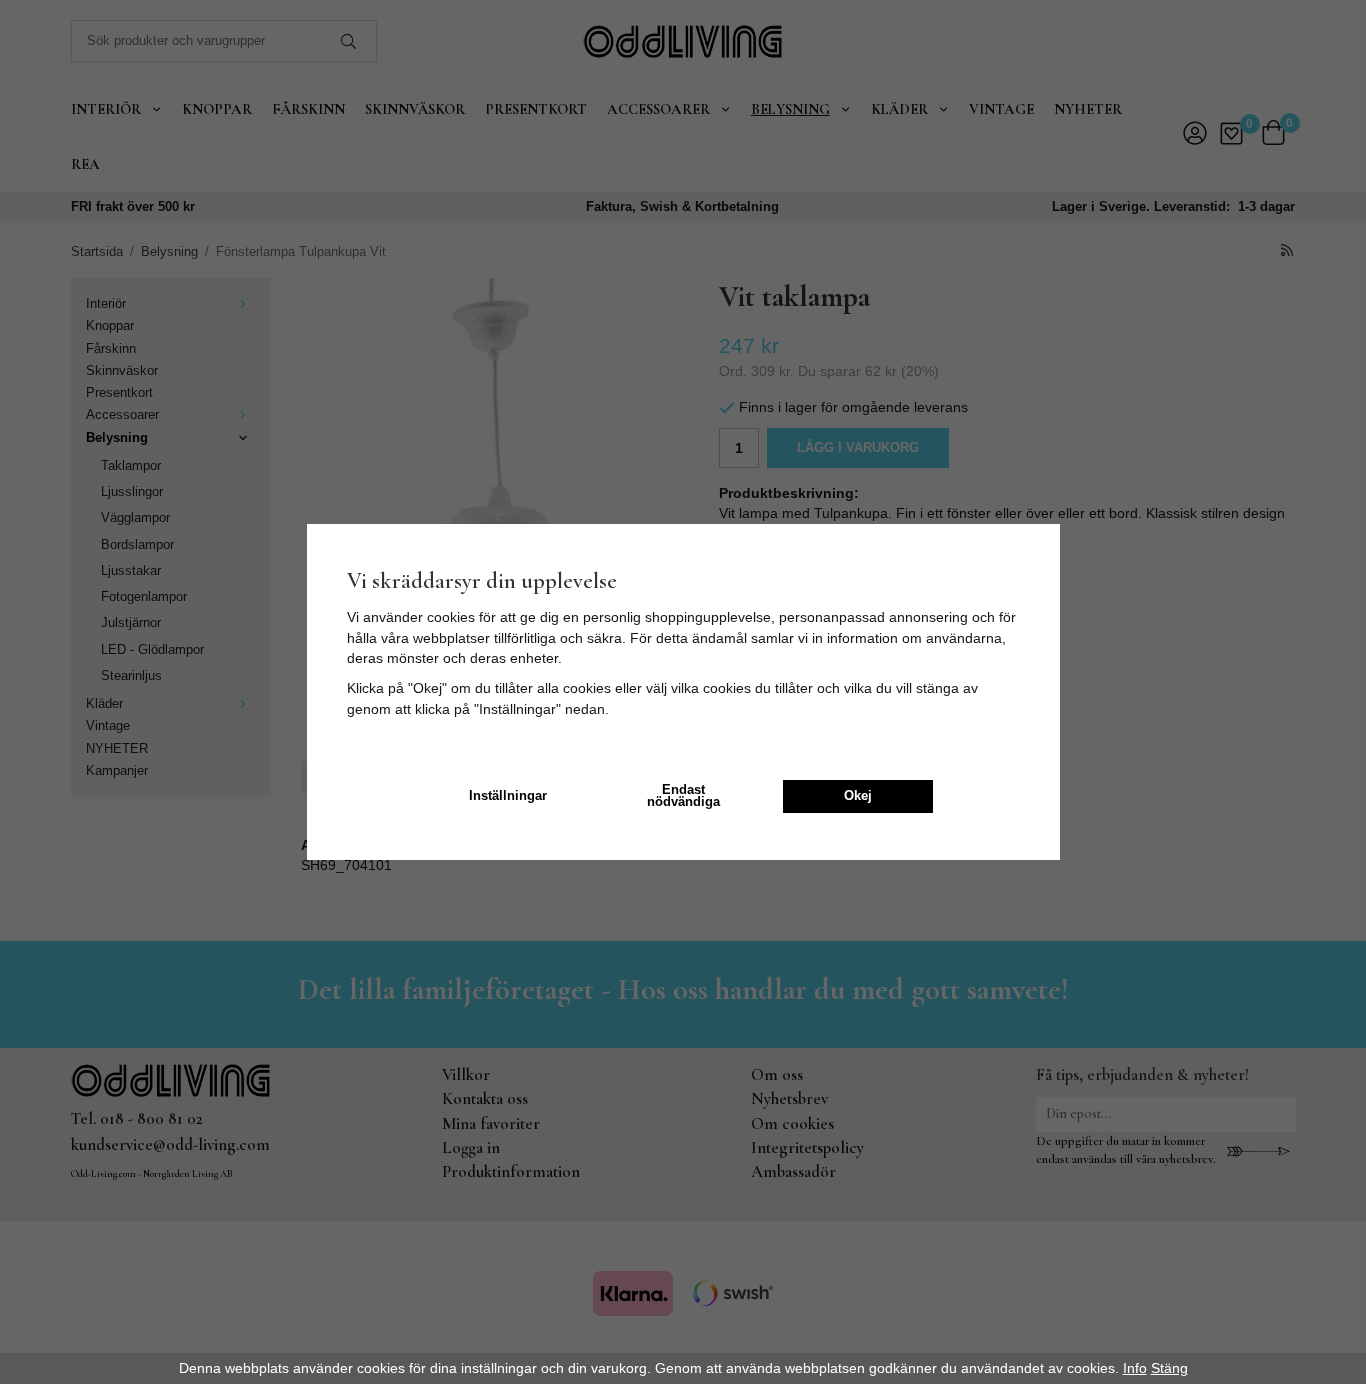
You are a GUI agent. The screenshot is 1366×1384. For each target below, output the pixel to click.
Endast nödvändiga (683, 796)
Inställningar (508, 796)
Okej (858, 796)
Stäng (1169, 1368)
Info (1135, 1368)
